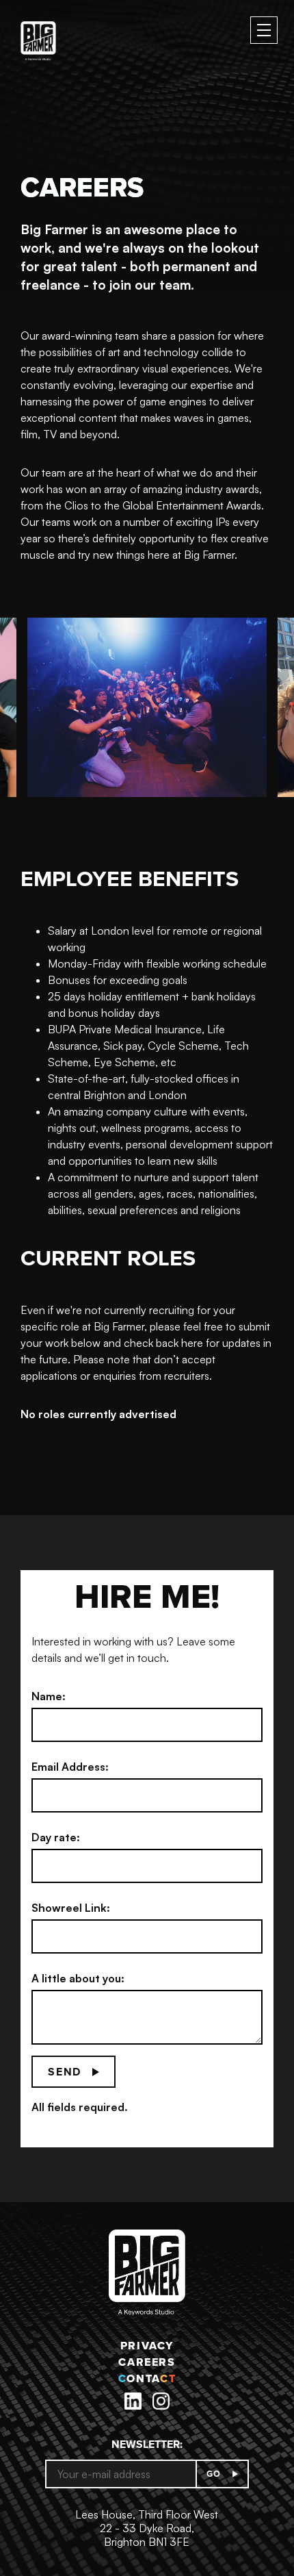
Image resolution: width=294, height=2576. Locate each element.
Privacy (147, 2346)
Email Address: (70, 1767)
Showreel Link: (71, 1908)
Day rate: (56, 1837)
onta (147, 2378)
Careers (147, 2362)
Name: (49, 1696)
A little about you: (78, 1978)
